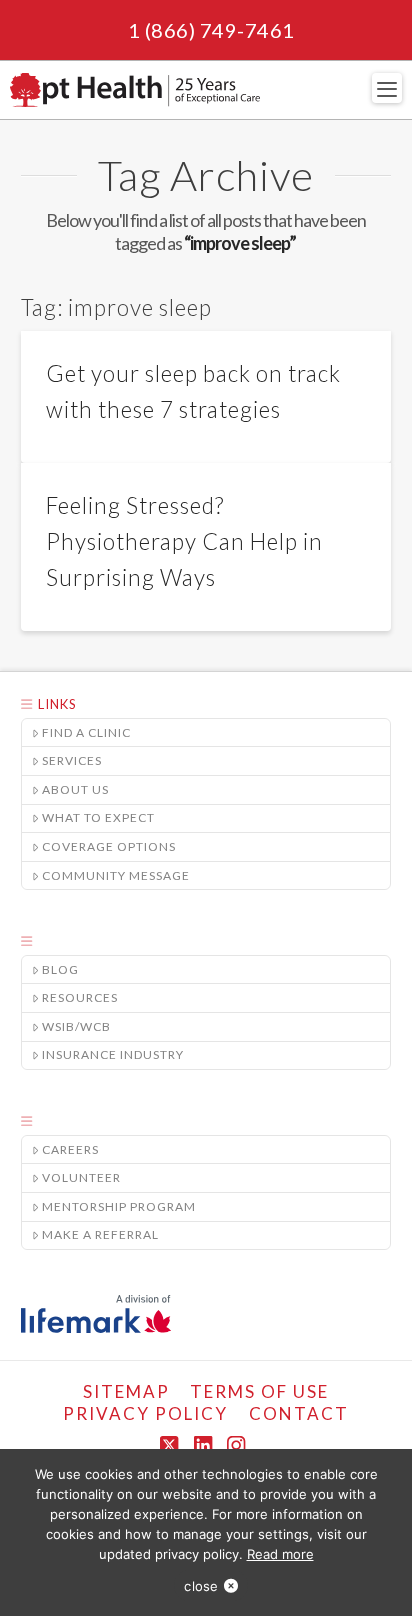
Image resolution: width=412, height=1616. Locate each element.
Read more (280, 1554)
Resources (80, 997)
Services (72, 760)
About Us (75, 789)
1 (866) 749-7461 (211, 30)
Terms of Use (259, 1391)
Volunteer (81, 1177)
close (201, 1586)
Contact (299, 1413)
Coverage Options (109, 846)
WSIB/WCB (76, 1026)
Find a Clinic (86, 732)
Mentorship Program (119, 1206)
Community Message (116, 875)
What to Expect (98, 817)
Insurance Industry (113, 1054)
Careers (70, 1149)
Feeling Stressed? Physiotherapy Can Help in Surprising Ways (184, 541)
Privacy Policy (145, 1413)
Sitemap (126, 1391)
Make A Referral (100, 1234)
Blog (60, 969)
